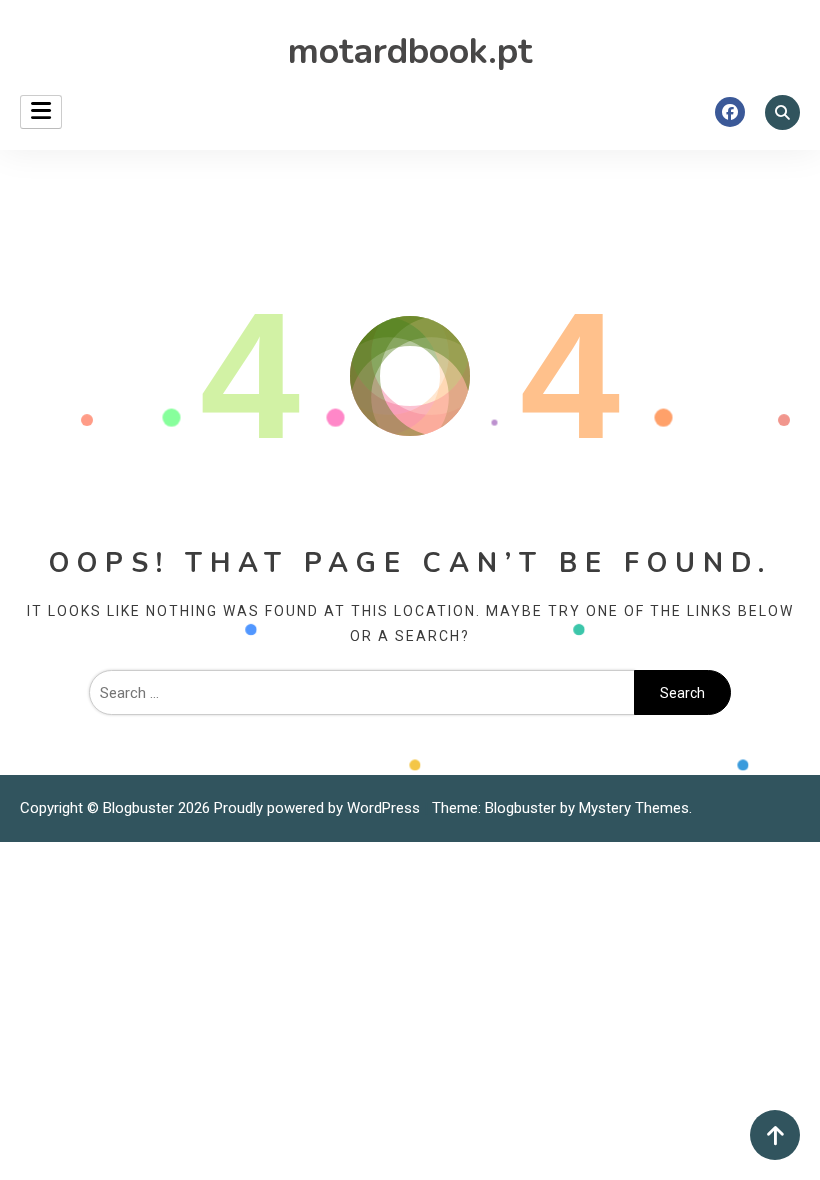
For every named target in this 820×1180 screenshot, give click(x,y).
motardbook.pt (410, 51)
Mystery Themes (634, 808)
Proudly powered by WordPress (319, 808)
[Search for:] (361, 693)
